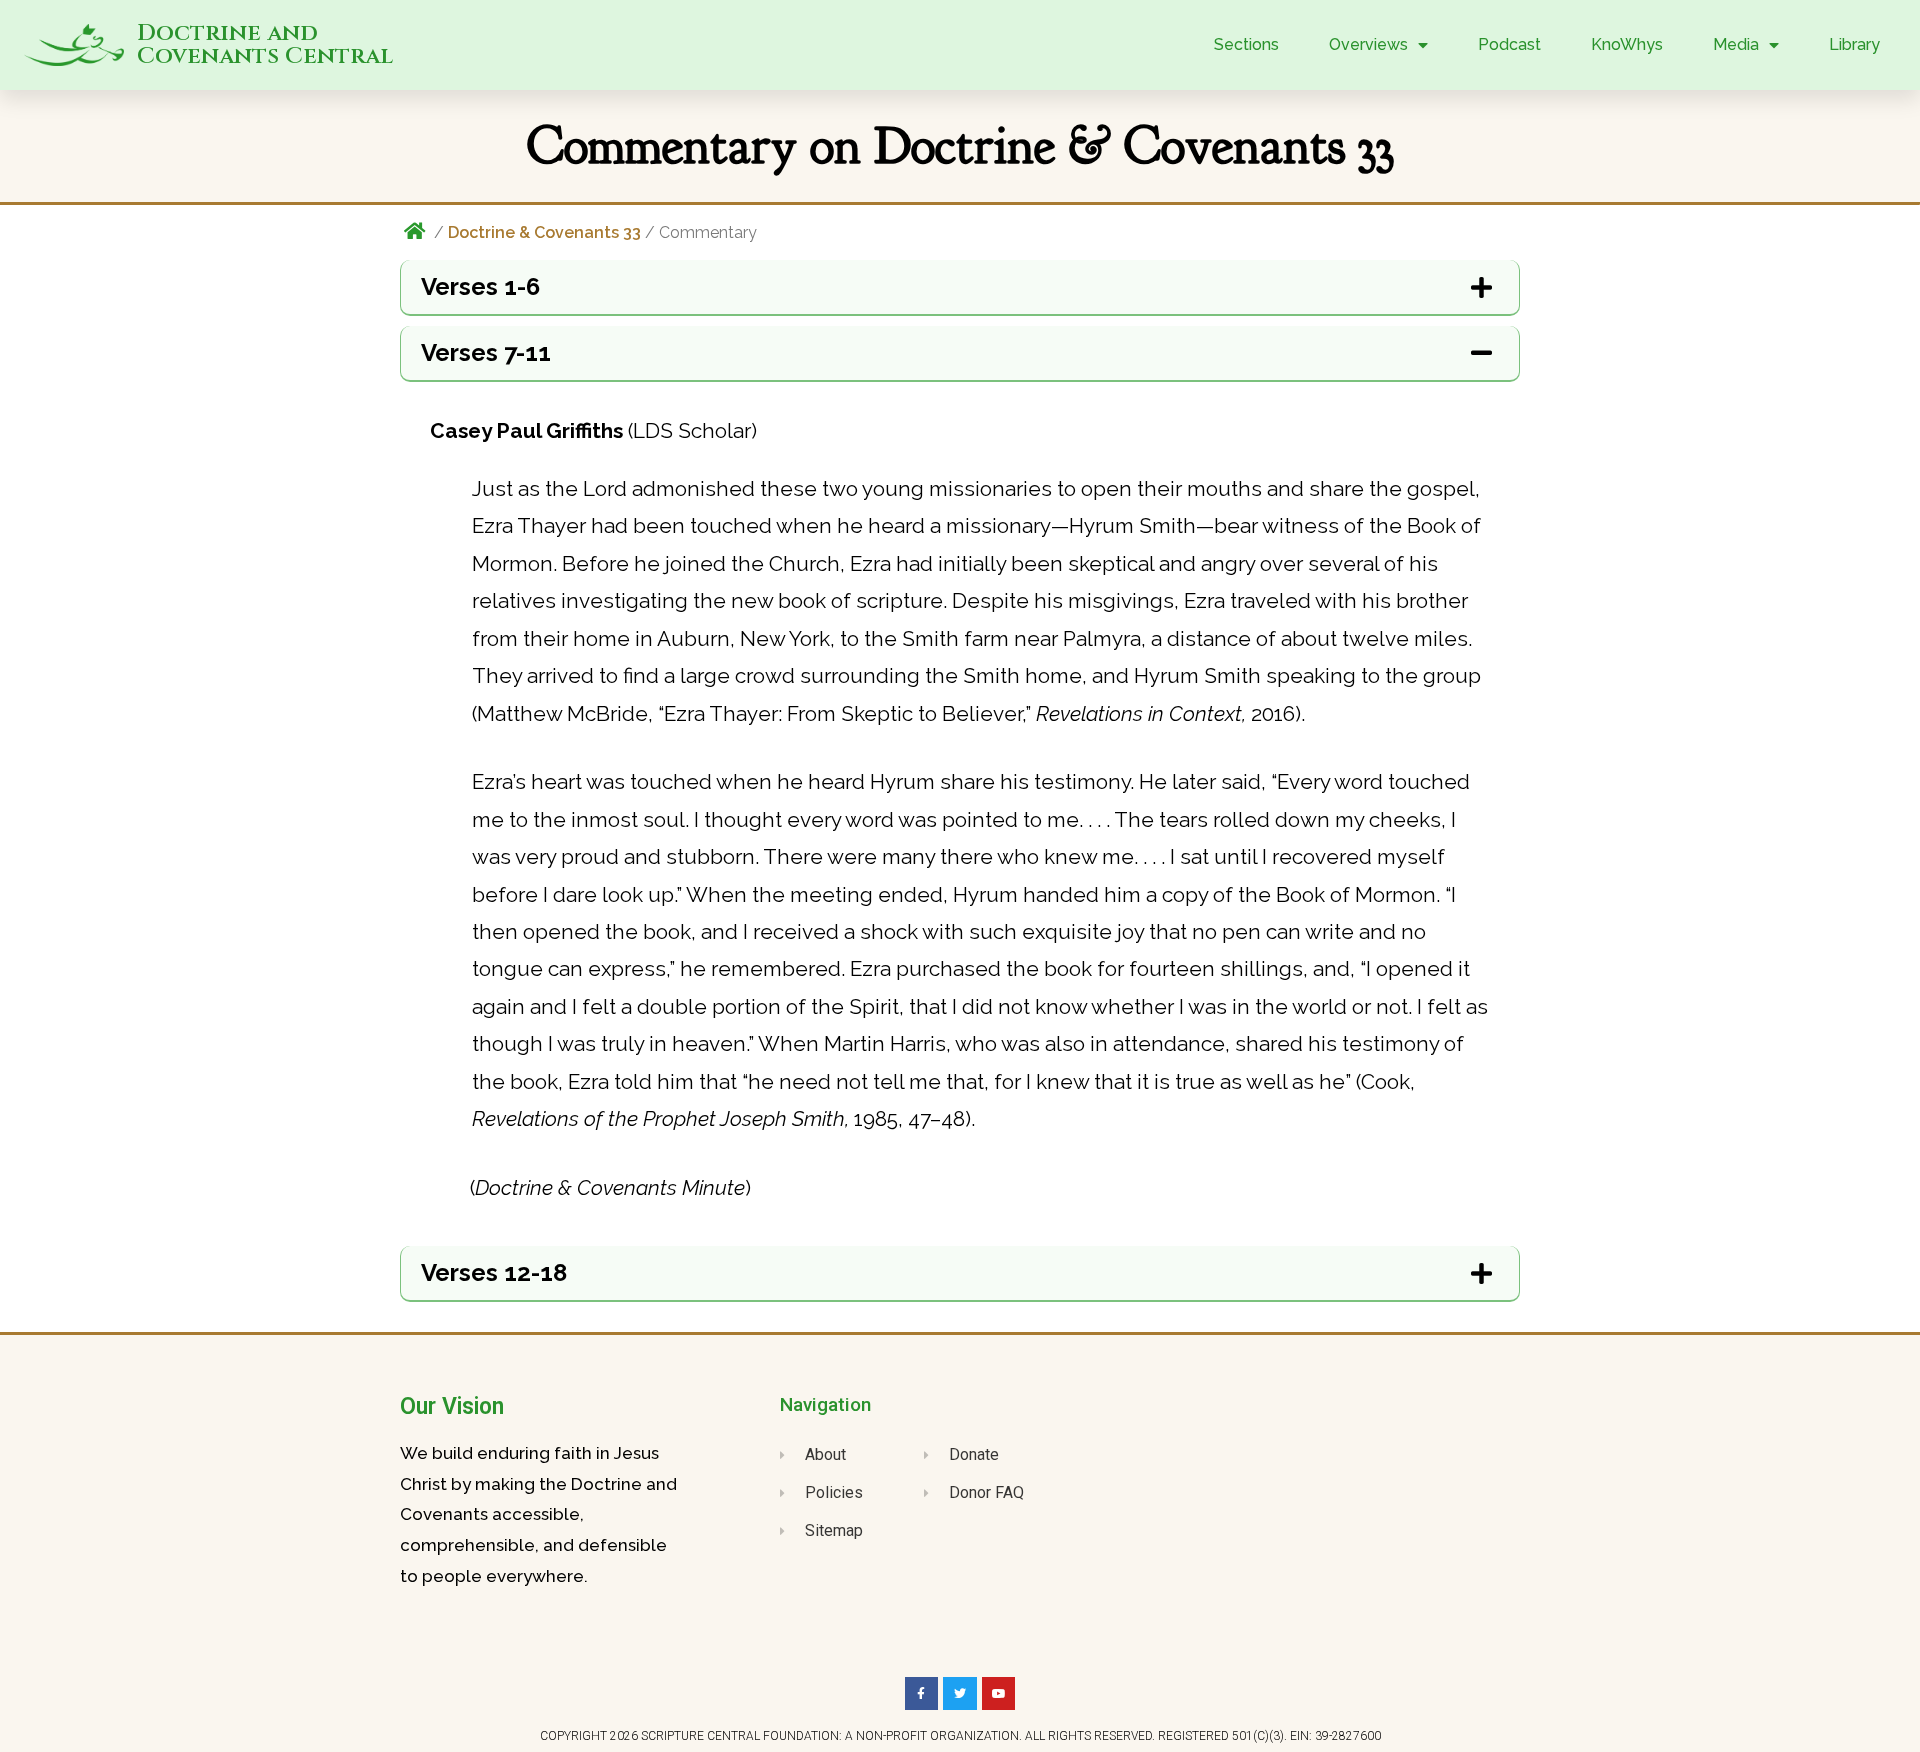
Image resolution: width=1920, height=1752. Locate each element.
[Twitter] (960, 1694)
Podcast (1509, 44)
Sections (1246, 44)
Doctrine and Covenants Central (265, 45)
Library (1854, 44)
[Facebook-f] (922, 1694)
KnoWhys (1627, 44)
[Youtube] (999, 1694)
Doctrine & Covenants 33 (544, 232)
